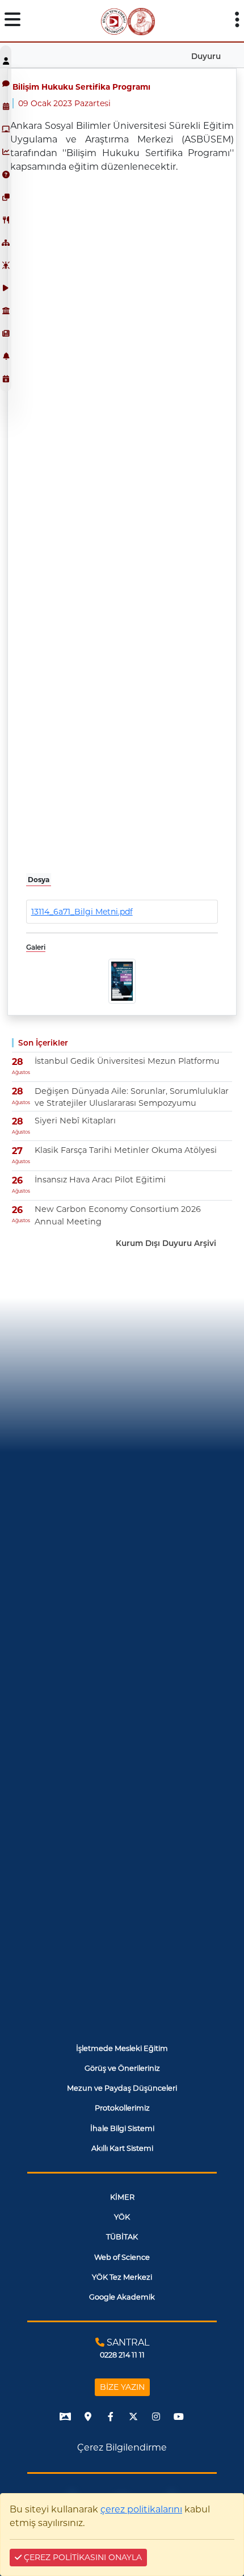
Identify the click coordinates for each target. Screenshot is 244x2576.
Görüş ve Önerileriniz (122, 2068)
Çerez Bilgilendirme (122, 2447)
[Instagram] (156, 2416)
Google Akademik (122, 2297)
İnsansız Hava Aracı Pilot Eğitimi (100, 1180)
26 (17, 1180)
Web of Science (122, 2257)
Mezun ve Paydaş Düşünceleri (122, 2088)
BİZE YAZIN (122, 2387)
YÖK (122, 2217)
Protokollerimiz (122, 2108)
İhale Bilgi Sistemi (122, 2128)
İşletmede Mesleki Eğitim (122, 2048)
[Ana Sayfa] (114, 21)
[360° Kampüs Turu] (65, 2416)
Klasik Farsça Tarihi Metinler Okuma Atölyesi (126, 1150)
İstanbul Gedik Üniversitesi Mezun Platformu (127, 1061)
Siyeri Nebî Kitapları (75, 1121)
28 (18, 1062)
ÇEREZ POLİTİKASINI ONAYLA (82, 2557)
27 (17, 1151)
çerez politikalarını (141, 2509)
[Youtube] (179, 2416)
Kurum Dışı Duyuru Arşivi (166, 1243)
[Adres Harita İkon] (88, 2416)
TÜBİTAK (122, 2237)
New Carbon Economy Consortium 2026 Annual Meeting (118, 1215)
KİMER (122, 2197)
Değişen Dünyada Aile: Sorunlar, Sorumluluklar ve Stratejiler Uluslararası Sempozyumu (132, 1097)
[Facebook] (111, 2416)
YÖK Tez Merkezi (122, 2277)
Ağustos (21, 1072)
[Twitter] (133, 2416)
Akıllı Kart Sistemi (122, 2148)
